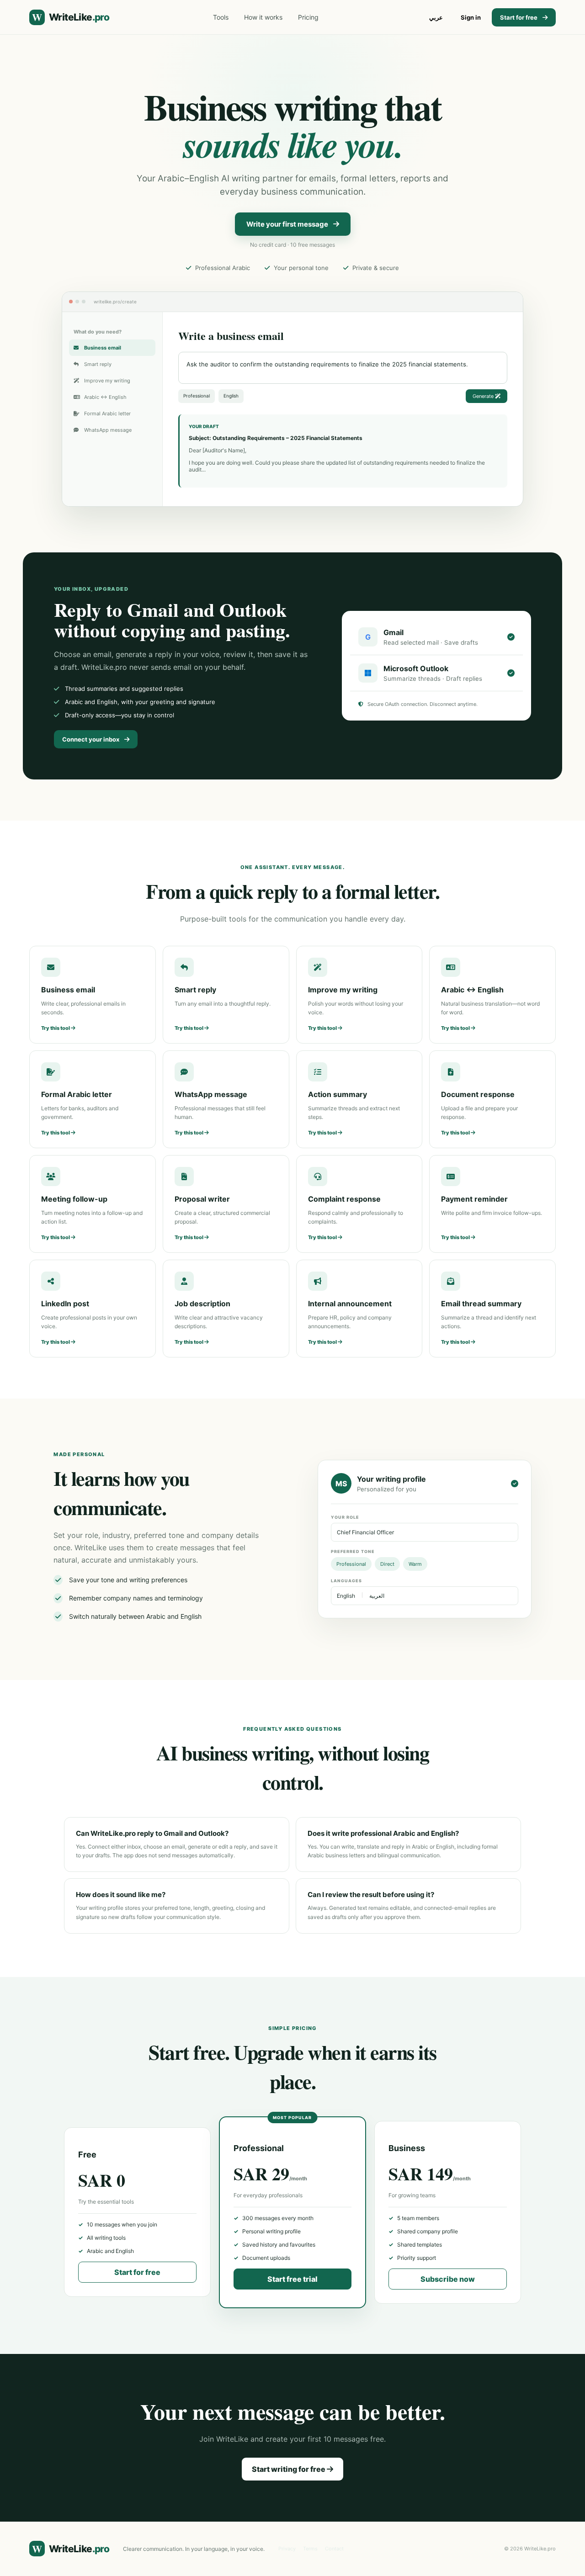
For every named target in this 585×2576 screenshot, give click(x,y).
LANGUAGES (346, 1581)
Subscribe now (448, 2279)
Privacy (287, 2549)
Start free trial (292, 2279)
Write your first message (287, 224)
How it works (263, 17)
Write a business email (231, 336)
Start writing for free (289, 2469)
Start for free (519, 17)
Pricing (308, 17)
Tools (221, 17)
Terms (310, 2549)
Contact (334, 2549)
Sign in (471, 17)
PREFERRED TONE (353, 1551)
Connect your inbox (91, 739)
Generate (484, 396)
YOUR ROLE (345, 1517)
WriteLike (71, 17)
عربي (436, 17)
